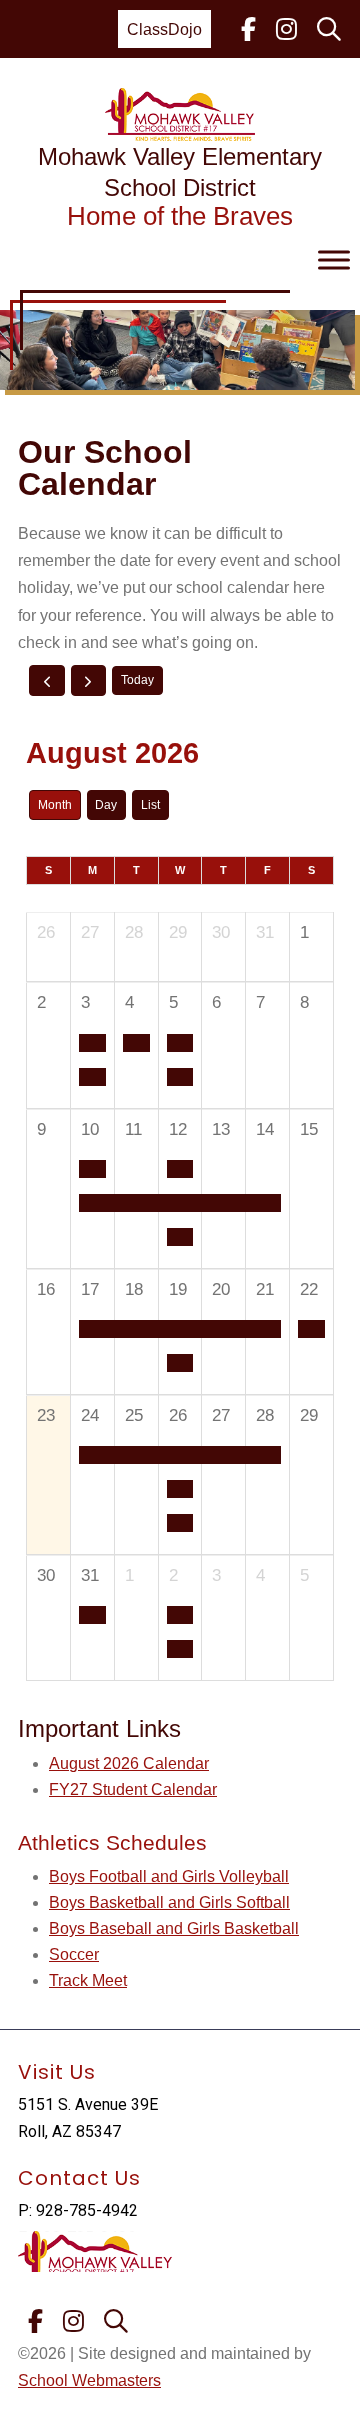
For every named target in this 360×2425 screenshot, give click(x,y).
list (150, 805)
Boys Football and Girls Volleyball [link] (169, 1876)
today (137, 680)
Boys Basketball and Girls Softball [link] (169, 1902)
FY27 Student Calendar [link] (133, 1789)
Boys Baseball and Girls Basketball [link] (174, 1928)
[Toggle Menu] (334, 260)
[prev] (47, 680)
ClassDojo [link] (164, 29)
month (55, 805)
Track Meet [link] (88, 1980)
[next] (89, 680)
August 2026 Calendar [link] (129, 1763)
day (106, 805)
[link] (248, 29)
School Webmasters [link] (89, 2380)
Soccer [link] (74, 1954)
